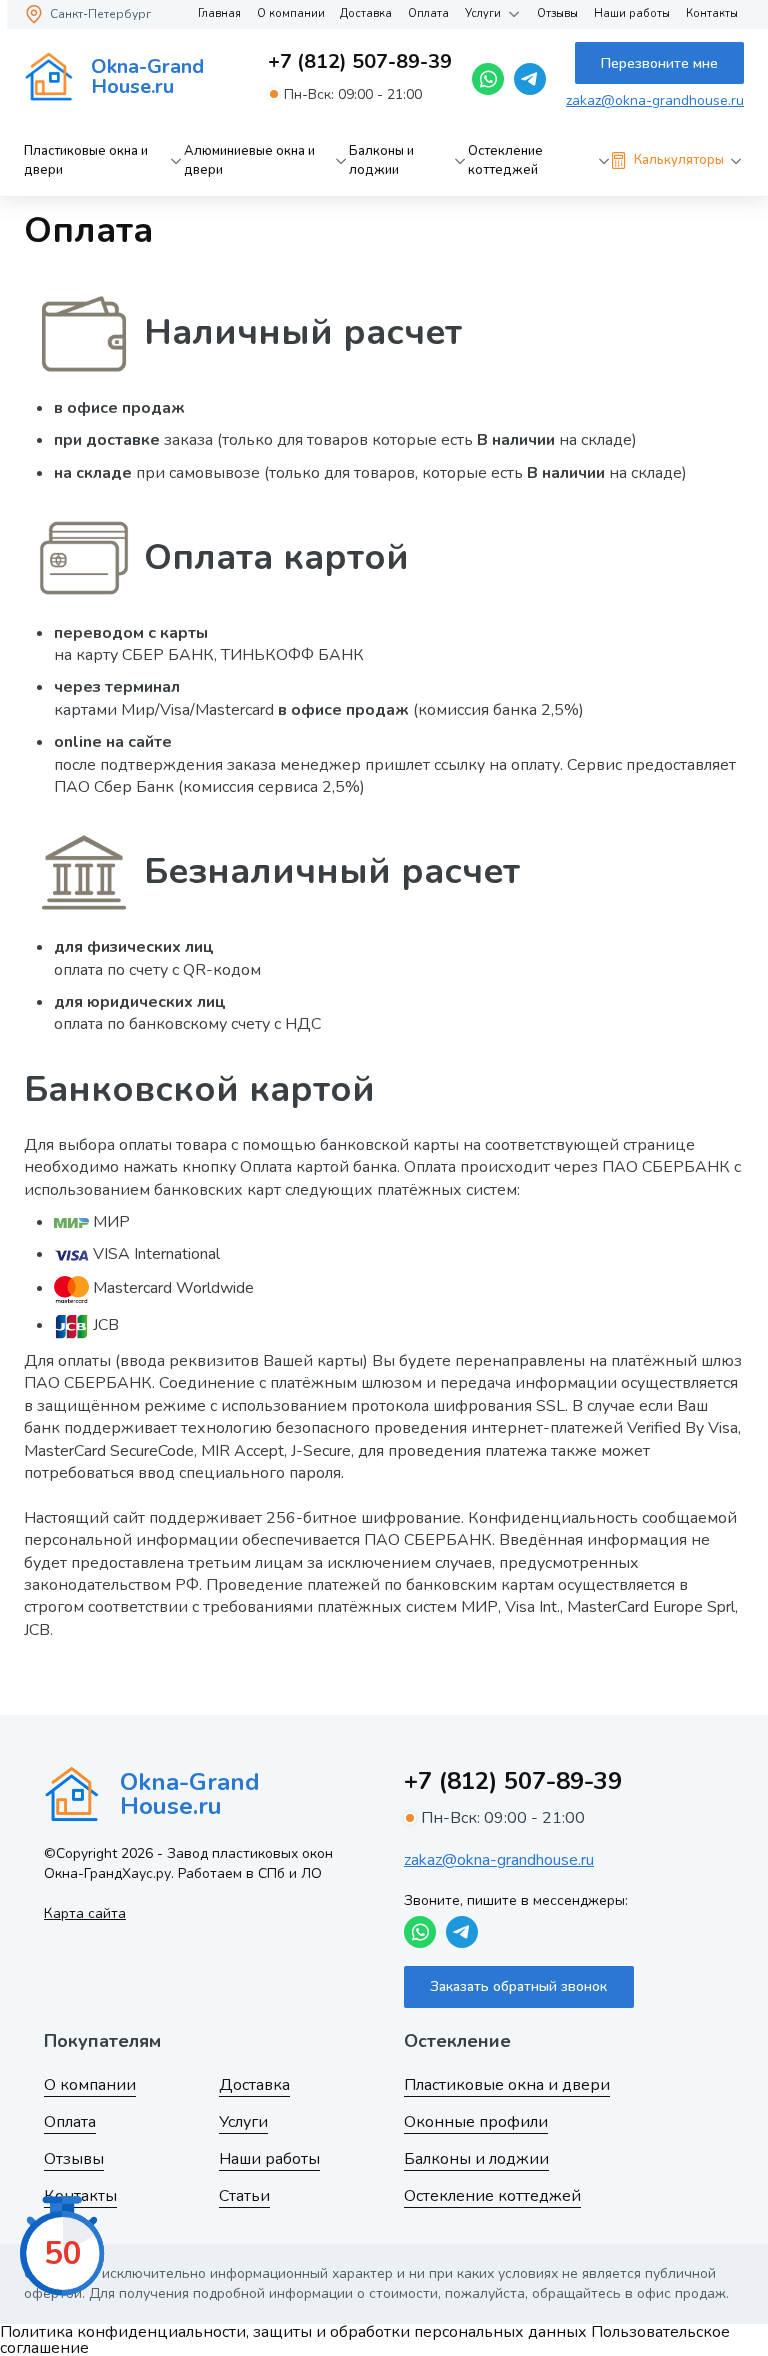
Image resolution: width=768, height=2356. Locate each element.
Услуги (483, 13)
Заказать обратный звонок (518, 1986)
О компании (291, 13)
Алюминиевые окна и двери (249, 160)
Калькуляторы (679, 160)
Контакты (712, 13)
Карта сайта (85, 1913)
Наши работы (632, 13)
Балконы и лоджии (381, 160)
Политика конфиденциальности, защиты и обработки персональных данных (293, 2332)
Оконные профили (476, 2122)
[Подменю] (176, 161)
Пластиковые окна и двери (86, 160)
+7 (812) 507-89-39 (360, 62)
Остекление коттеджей (505, 160)
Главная (219, 13)
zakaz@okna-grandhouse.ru (655, 100)
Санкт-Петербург (100, 14)
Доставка (366, 13)
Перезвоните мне (659, 63)
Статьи (244, 2196)
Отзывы (557, 13)
